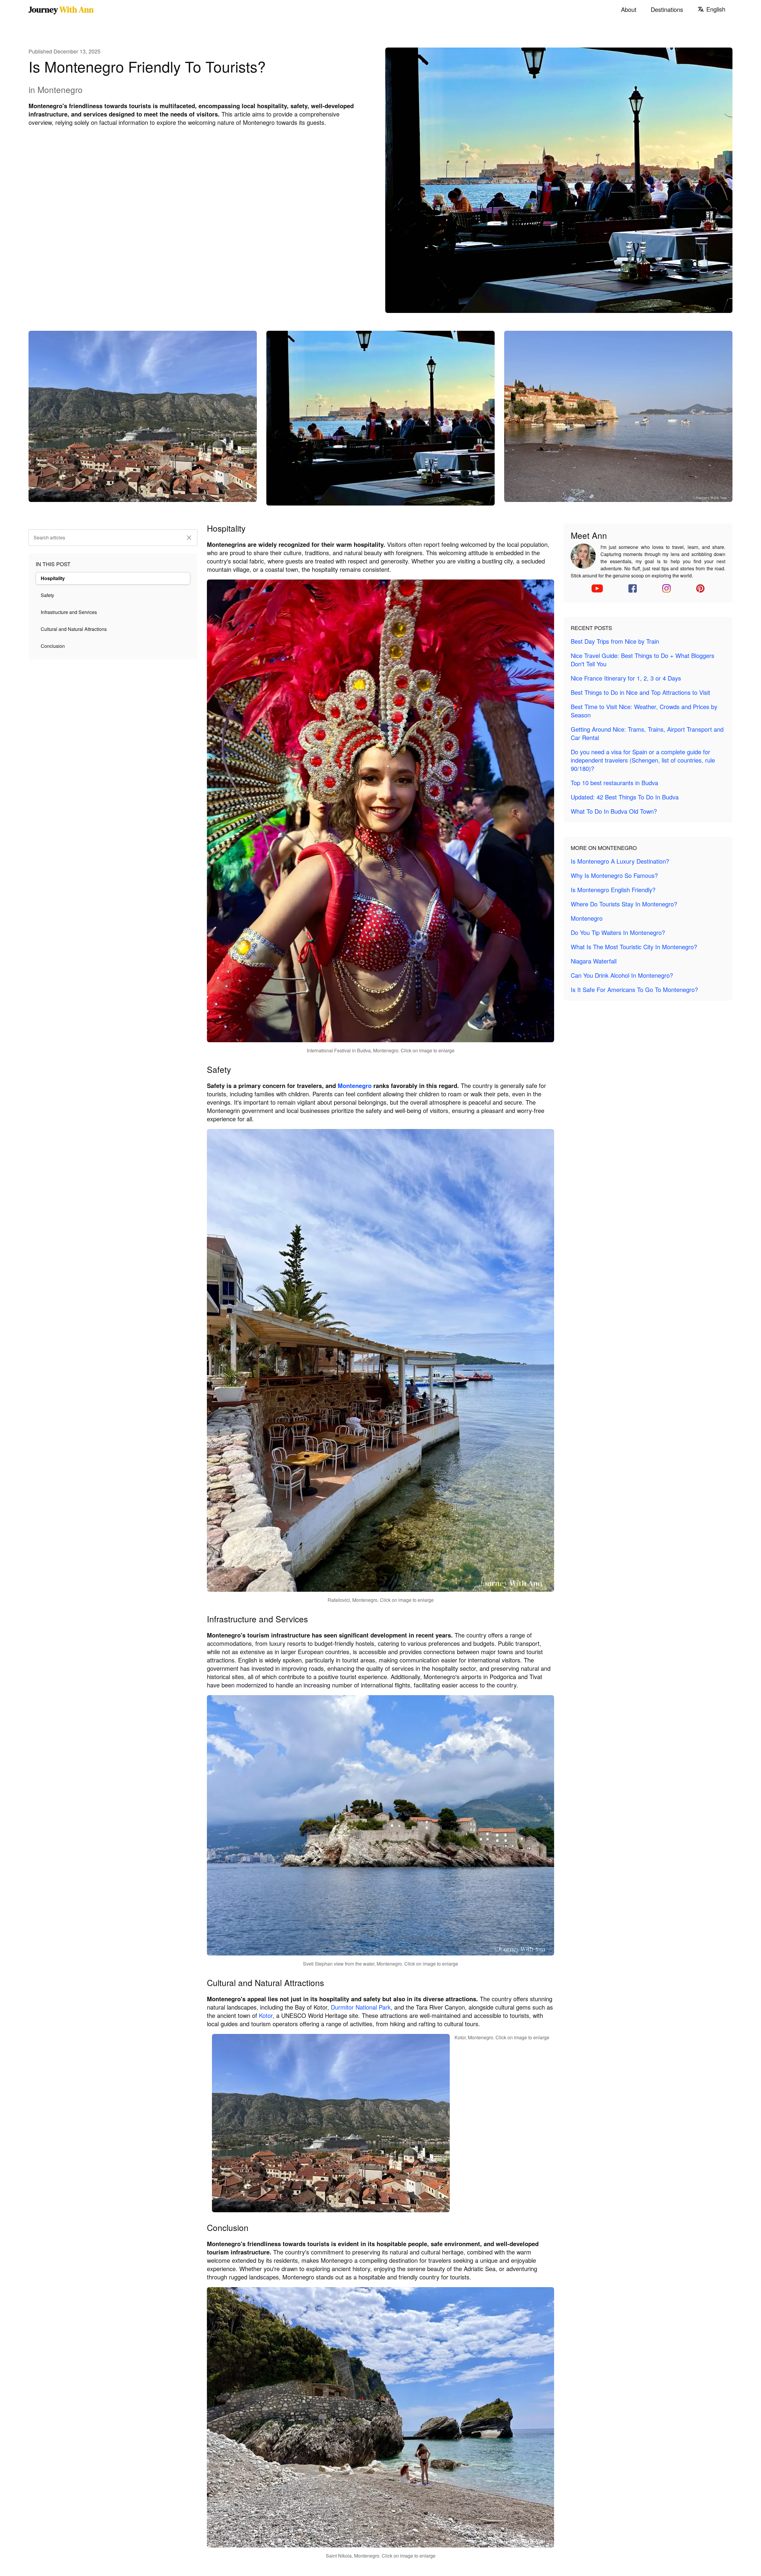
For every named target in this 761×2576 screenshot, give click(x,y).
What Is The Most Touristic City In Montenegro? (634, 947)
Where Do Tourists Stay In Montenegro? (624, 904)
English (716, 9)
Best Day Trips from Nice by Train (615, 641)
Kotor (266, 2015)
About (629, 10)
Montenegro (355, 1085)
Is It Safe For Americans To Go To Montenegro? (634, 989)
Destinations (667, 10)
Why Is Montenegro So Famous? (614, 875)
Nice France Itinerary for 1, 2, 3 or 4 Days (626, 678)
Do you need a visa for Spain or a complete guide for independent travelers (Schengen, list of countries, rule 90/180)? (643, 760)
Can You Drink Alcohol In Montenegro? (622, 975)
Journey (61, 10)
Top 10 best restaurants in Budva (614, 783)
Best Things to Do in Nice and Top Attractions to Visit (640, 692)
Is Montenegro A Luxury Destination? (620, 861)
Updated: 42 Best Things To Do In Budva (625, 797)
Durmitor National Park (361, 2007)
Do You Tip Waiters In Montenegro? (618, 932)
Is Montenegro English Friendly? (613, 890)
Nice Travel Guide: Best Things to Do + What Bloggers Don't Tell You (643, 660)
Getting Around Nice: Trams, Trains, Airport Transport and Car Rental (647, 733)
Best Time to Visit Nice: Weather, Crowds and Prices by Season (644, 711)
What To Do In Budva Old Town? (614, 811)
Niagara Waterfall (594, 961)
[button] (189, 538)
